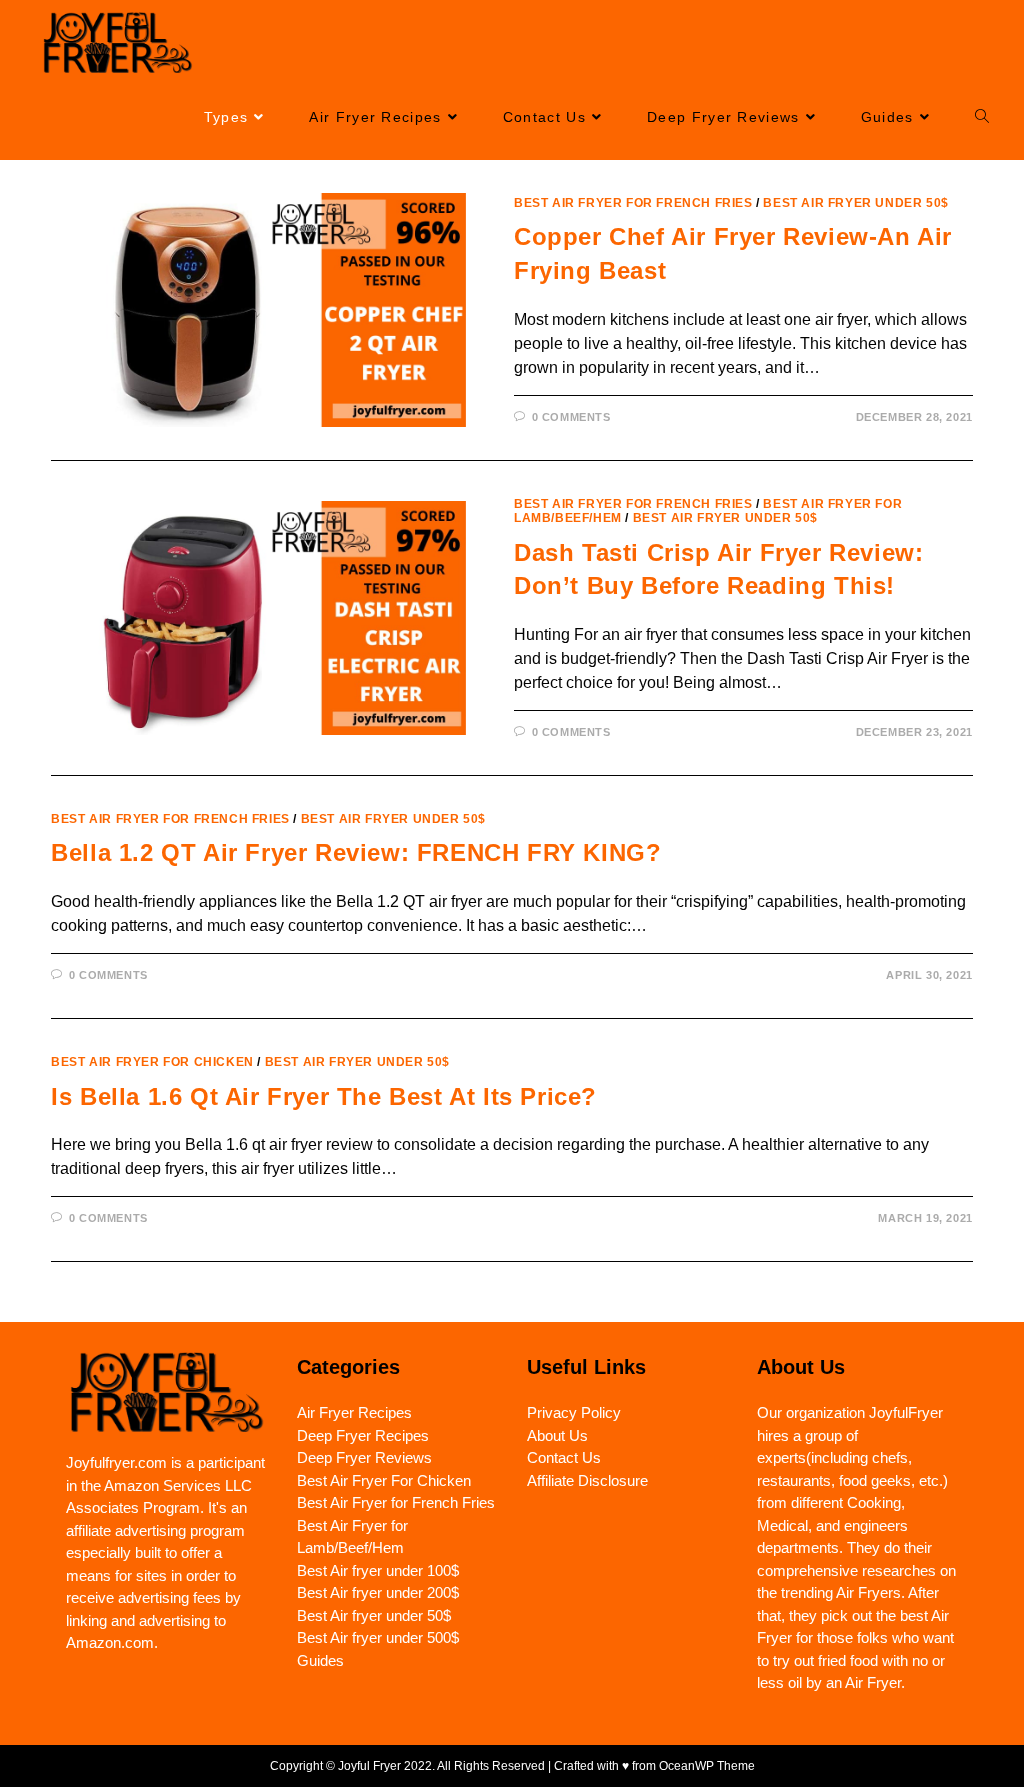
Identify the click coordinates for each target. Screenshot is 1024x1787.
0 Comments (571, 417)
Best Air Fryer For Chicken (152, 1062)
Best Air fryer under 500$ (378, 1637)
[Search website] (982, 117)
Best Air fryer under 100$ (378, 1570)
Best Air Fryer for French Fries (633, 203)
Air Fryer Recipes (354, 1412)
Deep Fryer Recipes (363, 1435)
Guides (320, 1660)
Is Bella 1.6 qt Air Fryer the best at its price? (324, 1096)
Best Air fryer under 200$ (378, 1592)
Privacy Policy (574, 1412)
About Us (557, 1435)
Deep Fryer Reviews (364, 1457)
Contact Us (564, 1457)
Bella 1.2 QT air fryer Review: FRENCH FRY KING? (356, 852)
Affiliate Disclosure (587, 1480)
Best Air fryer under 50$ (855, 203)
